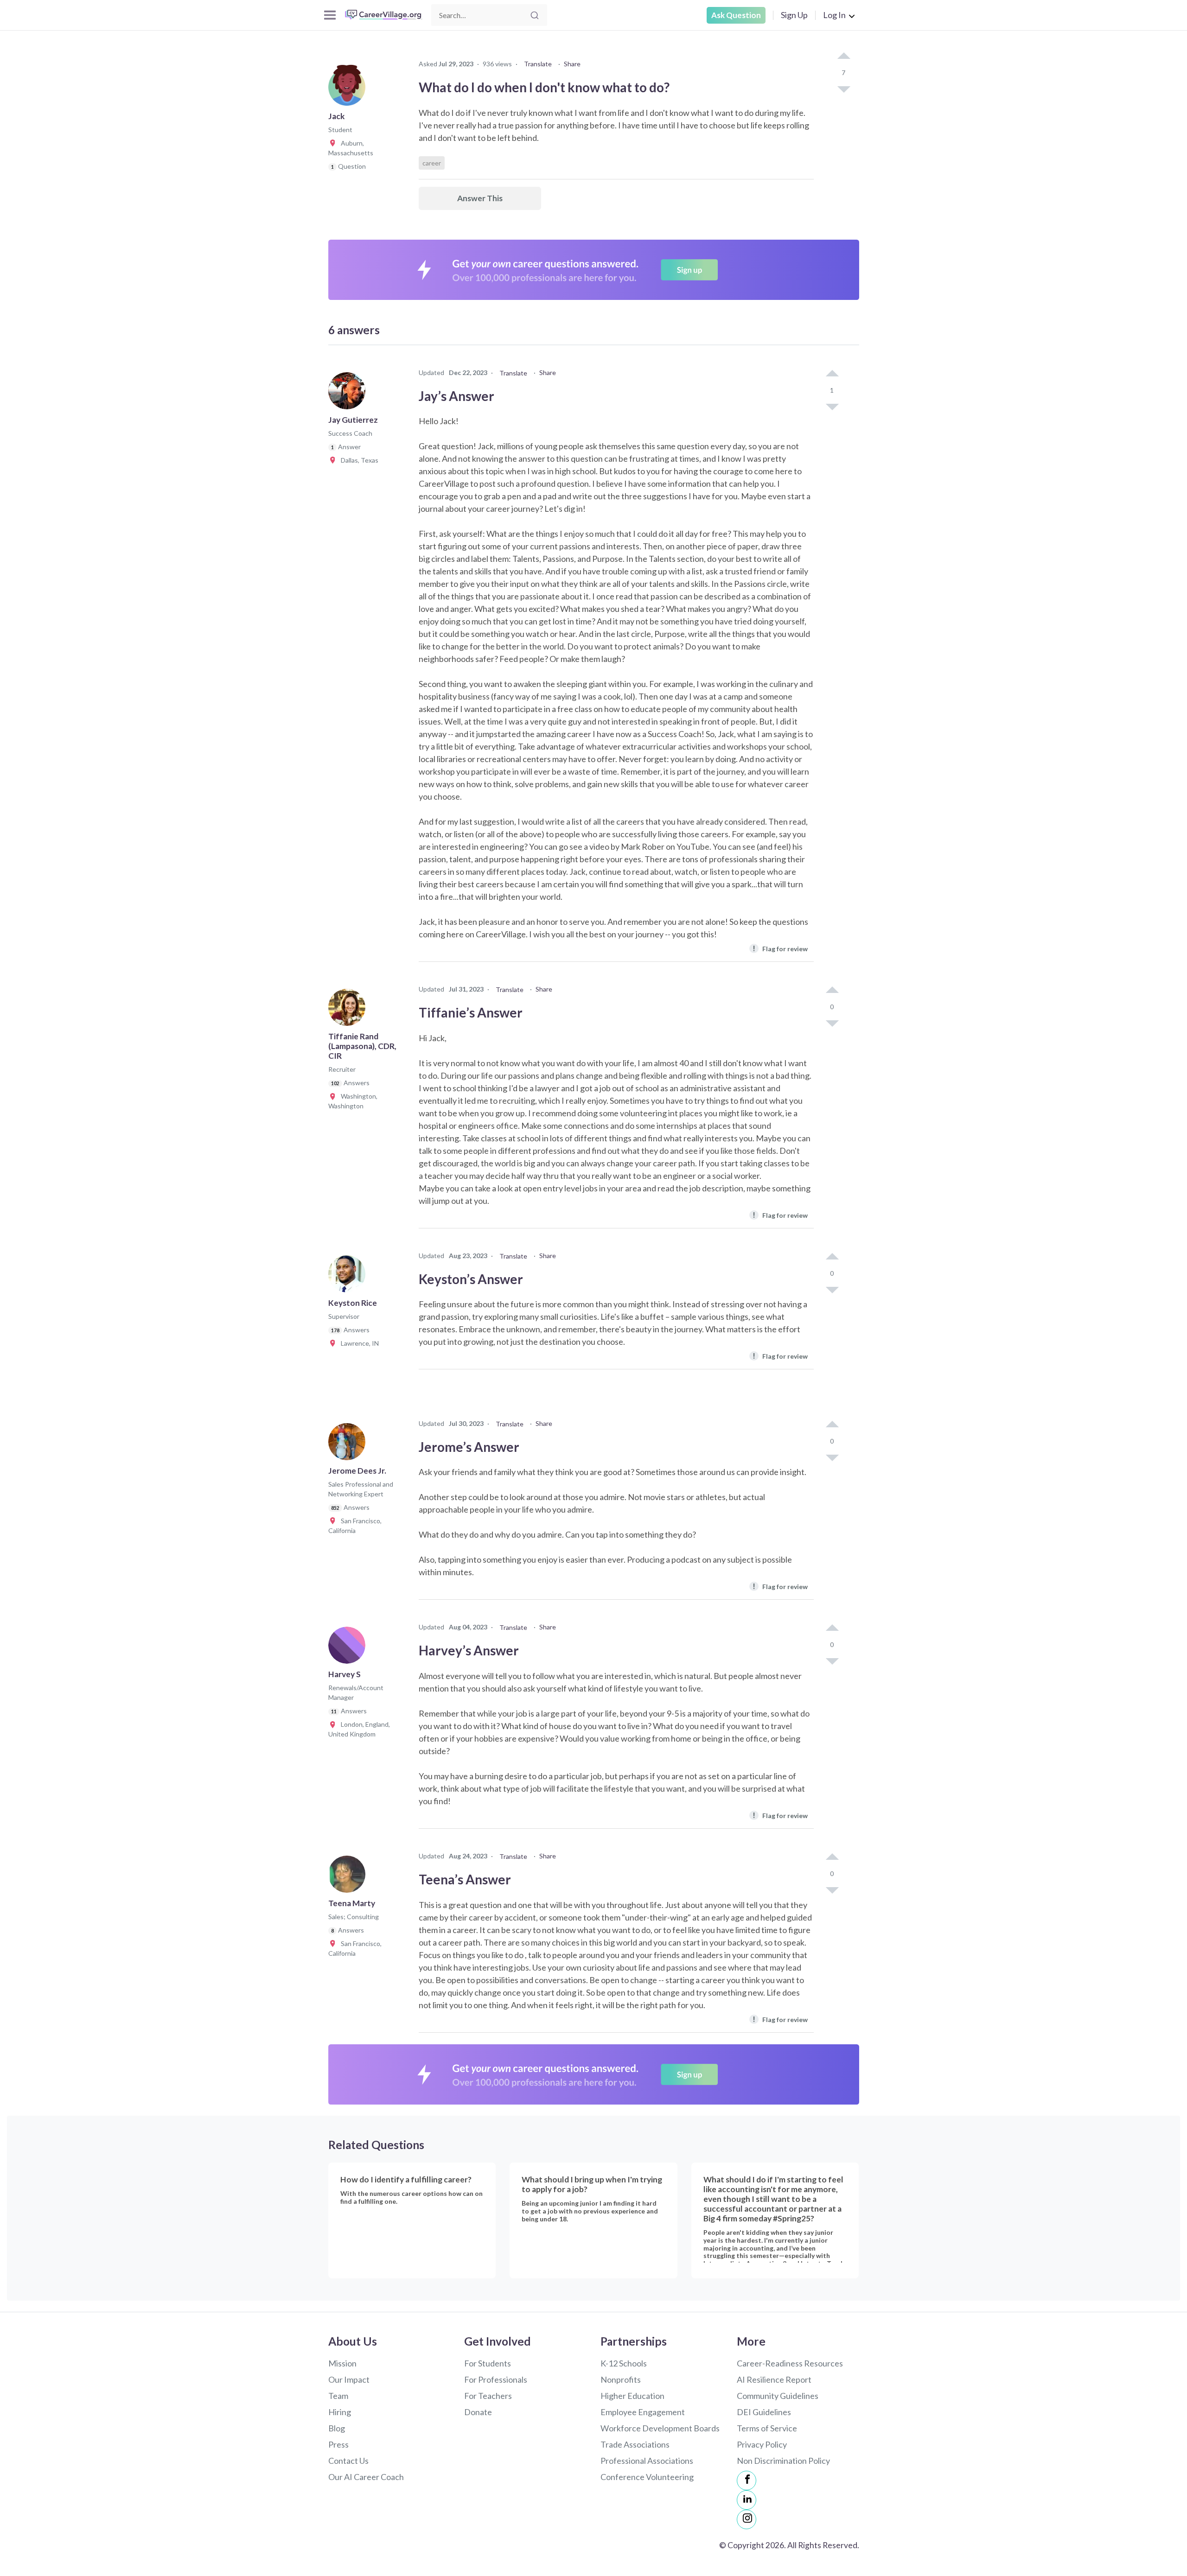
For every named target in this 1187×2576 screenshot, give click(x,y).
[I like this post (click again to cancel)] (843, 57)
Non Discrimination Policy (783, 2461)
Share (572, 64)
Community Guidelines (778, 2396)
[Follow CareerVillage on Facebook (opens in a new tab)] (747, 2481)
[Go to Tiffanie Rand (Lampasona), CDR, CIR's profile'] (349, 1010)
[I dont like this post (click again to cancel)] (843, 89)
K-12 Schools (624, 2363)
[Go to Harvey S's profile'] (349, 1648)
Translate (538, 64)
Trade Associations (635, 2444)
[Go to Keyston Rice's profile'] (349, 1277)
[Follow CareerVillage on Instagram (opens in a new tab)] (747, 2519)
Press (338, 2444)
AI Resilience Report (774, 2379)
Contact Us (348, 2461)
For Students (488, 2363)
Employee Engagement (643, 2412)
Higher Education (632, 2396)
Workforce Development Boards (660, 2428)
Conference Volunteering (647, 2477)
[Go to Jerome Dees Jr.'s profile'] (349, 1444)
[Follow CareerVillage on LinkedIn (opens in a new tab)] (747, 2500)
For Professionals (496, 2379)
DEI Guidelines (764, 2412)
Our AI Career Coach (366, 2477)
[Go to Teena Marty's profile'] (349, 1877)
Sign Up (794, 15)
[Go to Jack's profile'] (349, 90)
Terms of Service (767, 2428)
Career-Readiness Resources (790, 2363)
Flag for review (780, 948)
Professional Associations (647, 2461)
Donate (478, 2412)
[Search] (535, 15)
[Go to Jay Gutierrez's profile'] (349, 394)
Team (338, 2396)
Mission (342, 2363)
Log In (834, 15)
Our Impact (349, 2379)
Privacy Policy (762, 2444)
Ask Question (736, 15)
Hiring (340, 2412)
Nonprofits (621, 2379)
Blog (337, 2428)
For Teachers (488, 2396)
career (432, 163)
